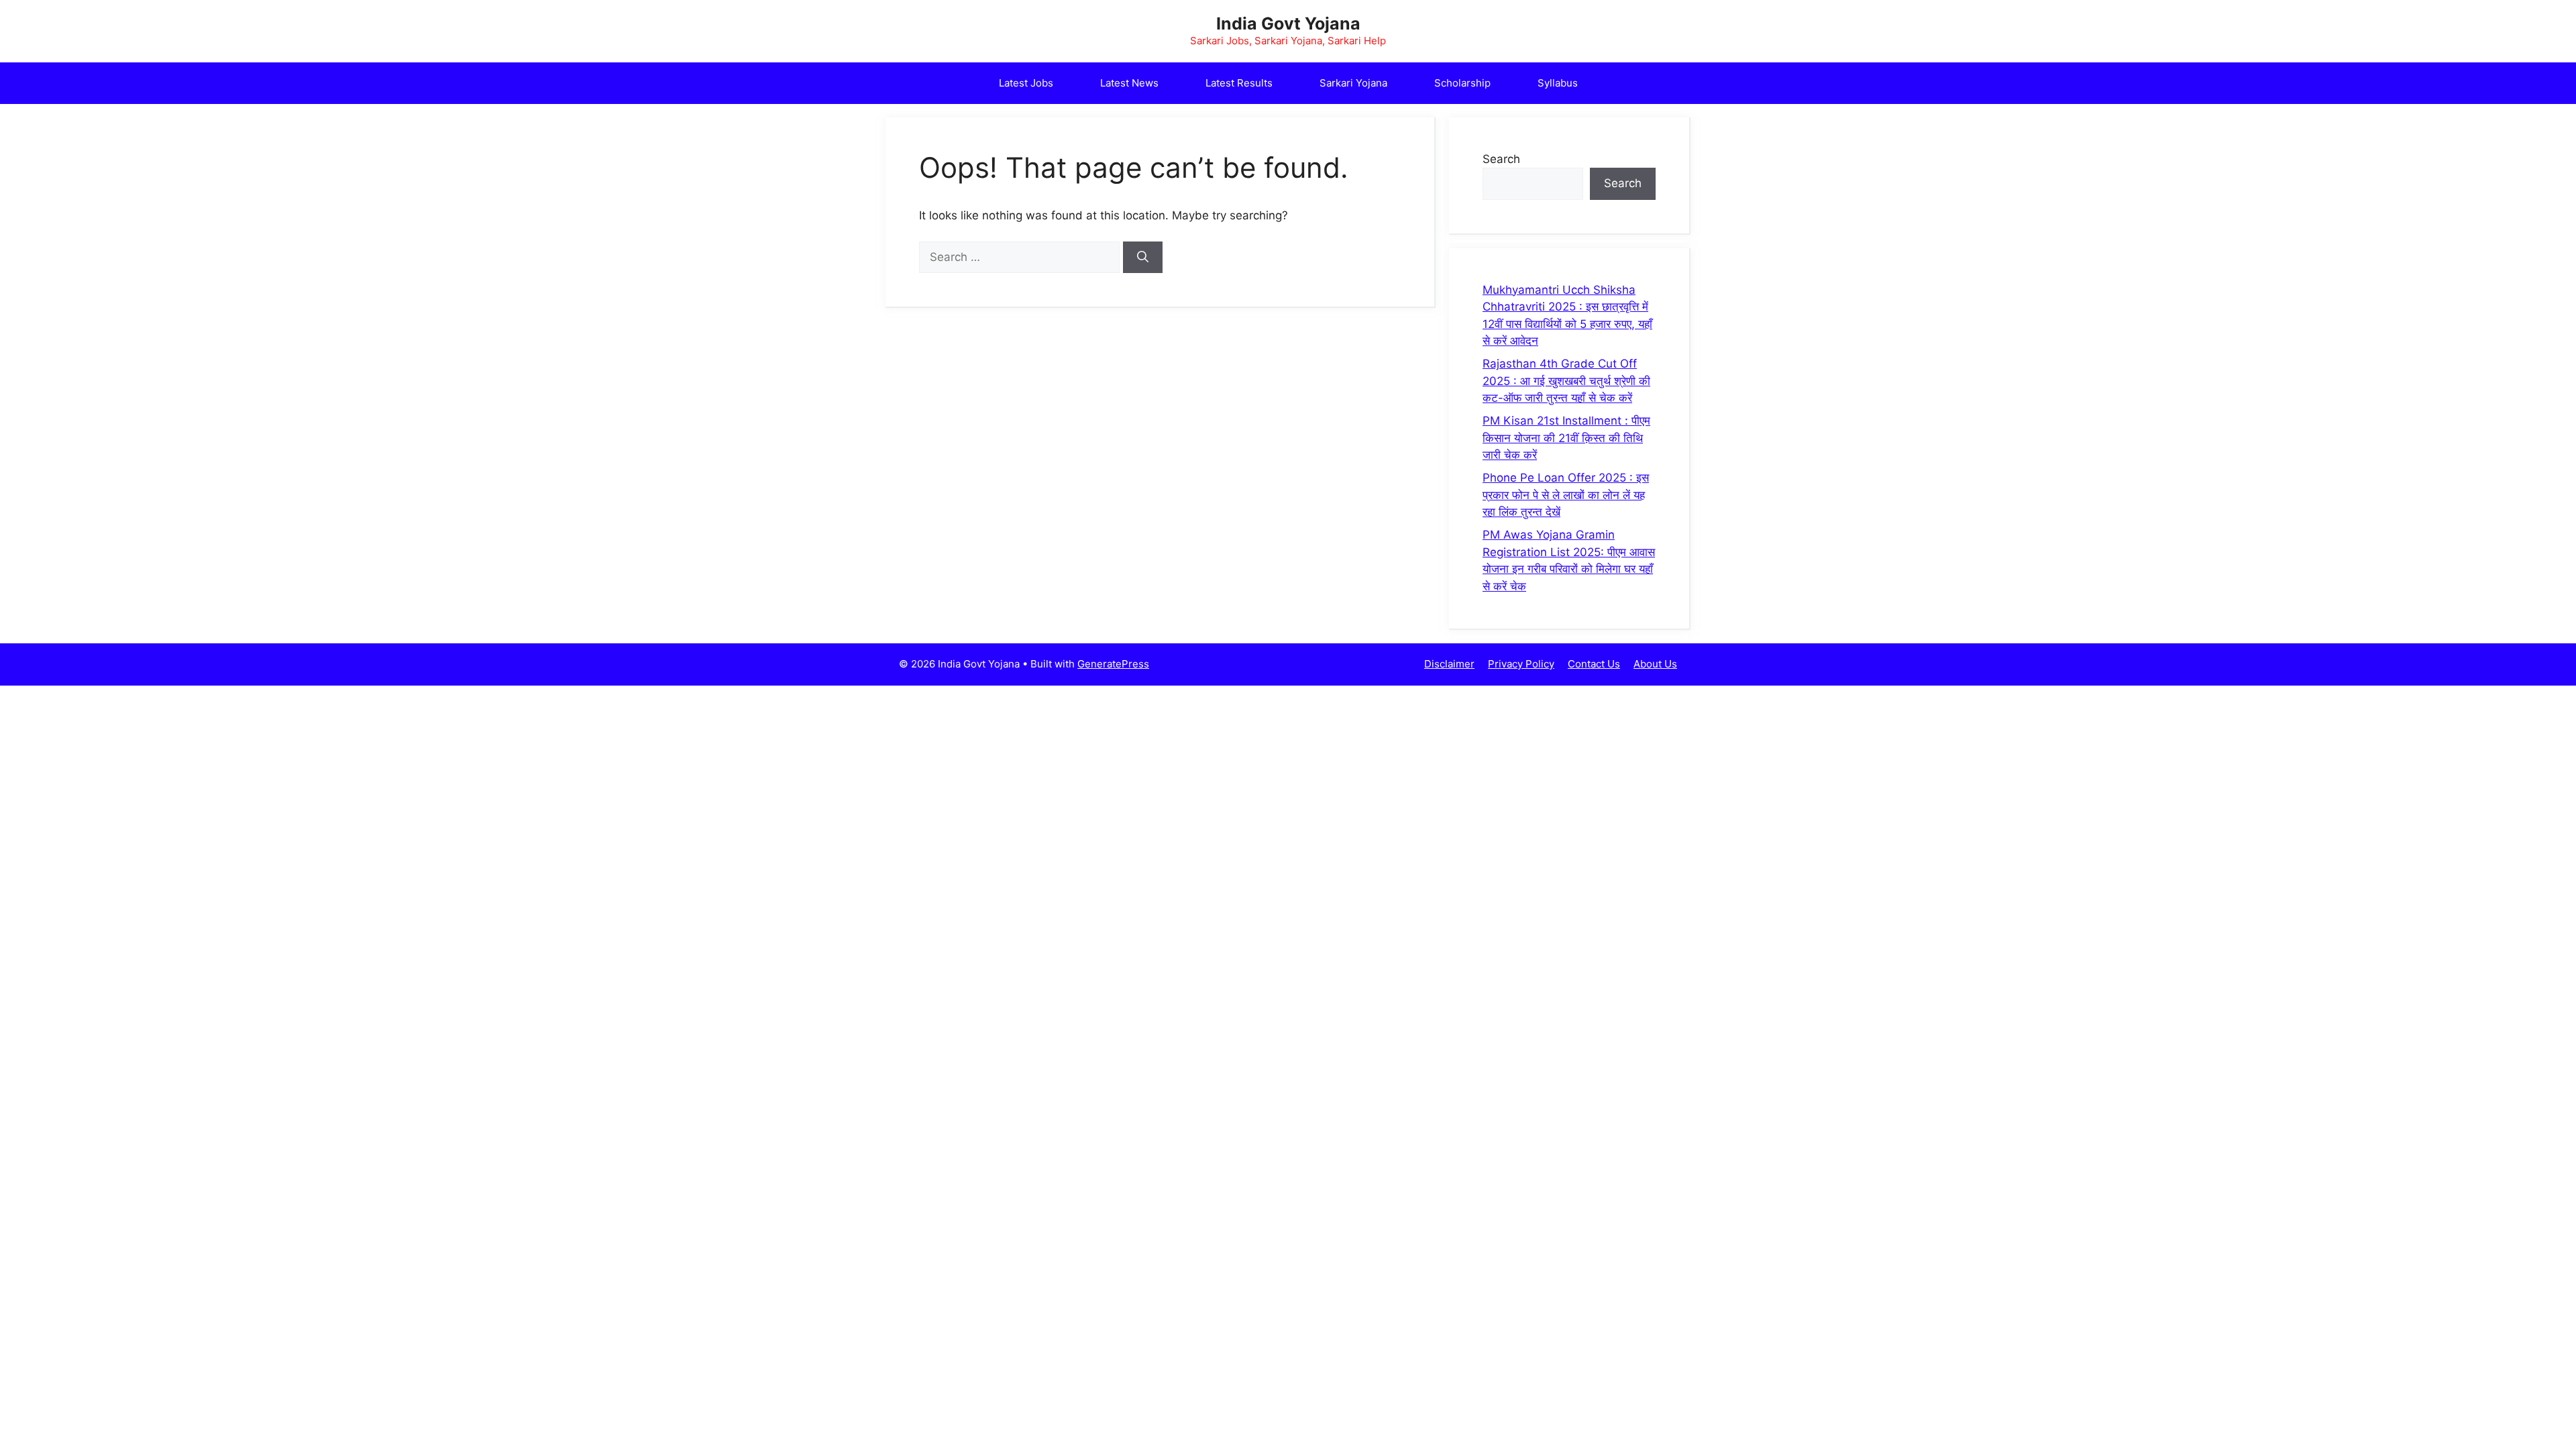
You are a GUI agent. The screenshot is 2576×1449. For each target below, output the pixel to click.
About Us (1655, 664)
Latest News (1129, 83)
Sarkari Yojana (1353, 83)
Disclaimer (1449, 664)
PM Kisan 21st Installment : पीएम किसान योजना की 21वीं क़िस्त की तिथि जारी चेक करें (1566, 438)
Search (1501, 159)
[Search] (1143, 258)
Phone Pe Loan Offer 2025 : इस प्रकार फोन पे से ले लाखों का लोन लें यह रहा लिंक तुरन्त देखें (1566, 495)
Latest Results (1239, 83)
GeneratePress (1113, 664)
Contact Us (1594, 664)
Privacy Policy (1521, 664)
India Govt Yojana (1288, 23)
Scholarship (1462, 83)
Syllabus (1558, 83)
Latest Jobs (1026, 83)
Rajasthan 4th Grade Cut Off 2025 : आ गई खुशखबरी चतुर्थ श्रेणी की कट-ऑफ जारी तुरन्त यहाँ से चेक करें (1566, 381)
